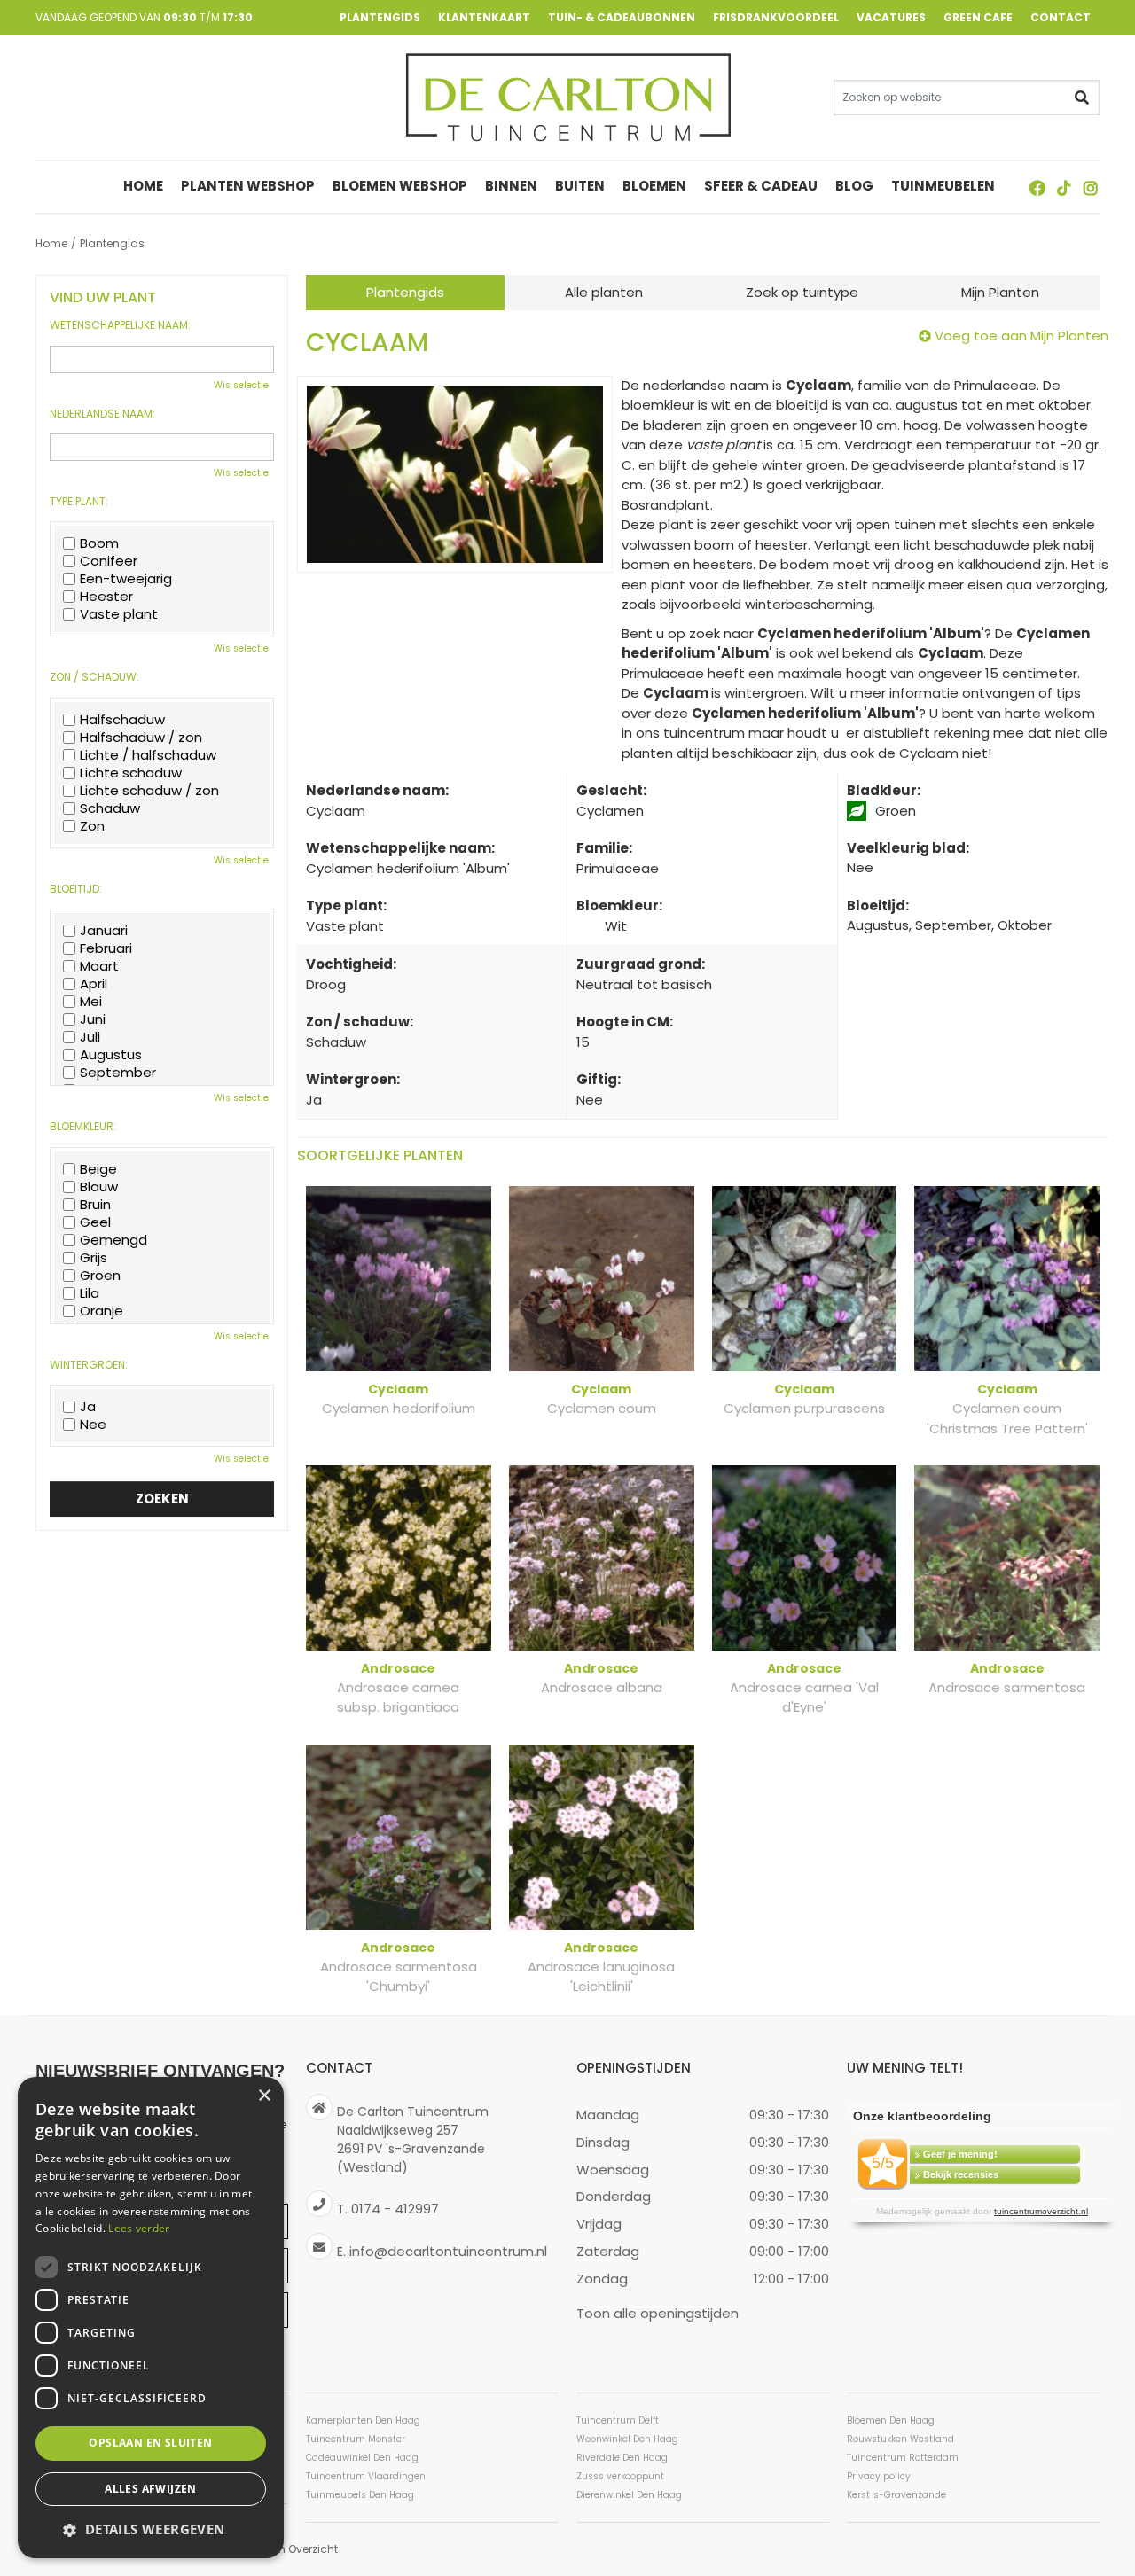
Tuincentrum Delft (618, 2420)
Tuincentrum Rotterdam (903, 2458)
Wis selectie (241, 385)
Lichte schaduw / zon (149, 791)
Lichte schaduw (131, 773)
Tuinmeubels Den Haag (360, 2495)
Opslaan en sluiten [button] (150, 2443)
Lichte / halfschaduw (148, 755)
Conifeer (109, 561)
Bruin (95, 1205)
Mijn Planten (1000, 292)
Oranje (102, 1311)
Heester (106, 597)
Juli (90, 1037)
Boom (99, 543)
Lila (90, 1293)
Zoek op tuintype (802, 292)
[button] (151, 2529)
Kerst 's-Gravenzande (896, 2495)
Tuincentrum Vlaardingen (366, 2476)
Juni (93, 1019)
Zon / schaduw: (94, 677)
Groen (100, 1276)
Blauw (99, 1187)
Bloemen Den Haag (891, 2420)
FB (1037, 188)
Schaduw (110, 808)
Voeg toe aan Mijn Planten (1021, 336)
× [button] (264, 2096)
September (118, 1073)
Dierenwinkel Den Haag (629, 2495)
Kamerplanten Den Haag (363, 2420)
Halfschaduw (122, 720)
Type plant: (79, 502)
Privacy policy (879, 2476)
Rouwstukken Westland (900, 2439)
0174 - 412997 (395, 2209)
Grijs (94, 1258)
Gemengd (113, 1240)
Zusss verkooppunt (620, 2476)
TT (1064, 188)
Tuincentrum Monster (356, 2439)
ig (1091, 188)
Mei (91, 1002)
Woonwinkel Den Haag (627, 2439)
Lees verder (139, 2228)
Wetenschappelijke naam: (120, 325)
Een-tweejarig (126, 579)
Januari (104, 931)
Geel (95, 1222)
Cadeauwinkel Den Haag (362, 2458)
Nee (93, 1425)
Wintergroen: (89, 1365)
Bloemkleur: (83, 1127)
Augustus (111, 1055)
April (94, 984)
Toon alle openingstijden (658, 2312)
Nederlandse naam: (102, 414)
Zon (92, 826)
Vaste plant (119, 614)
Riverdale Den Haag (622, 2458)
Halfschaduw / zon (141, 738)
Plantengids (405, 292)
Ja (88, 1407)
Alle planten (604, 292)
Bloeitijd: (76, 889)
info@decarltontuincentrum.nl (448, 2250)
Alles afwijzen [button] (151, 2489)
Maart (99, 966)
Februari (106, 948)
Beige (98, 1169)
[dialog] (151, 2318)
